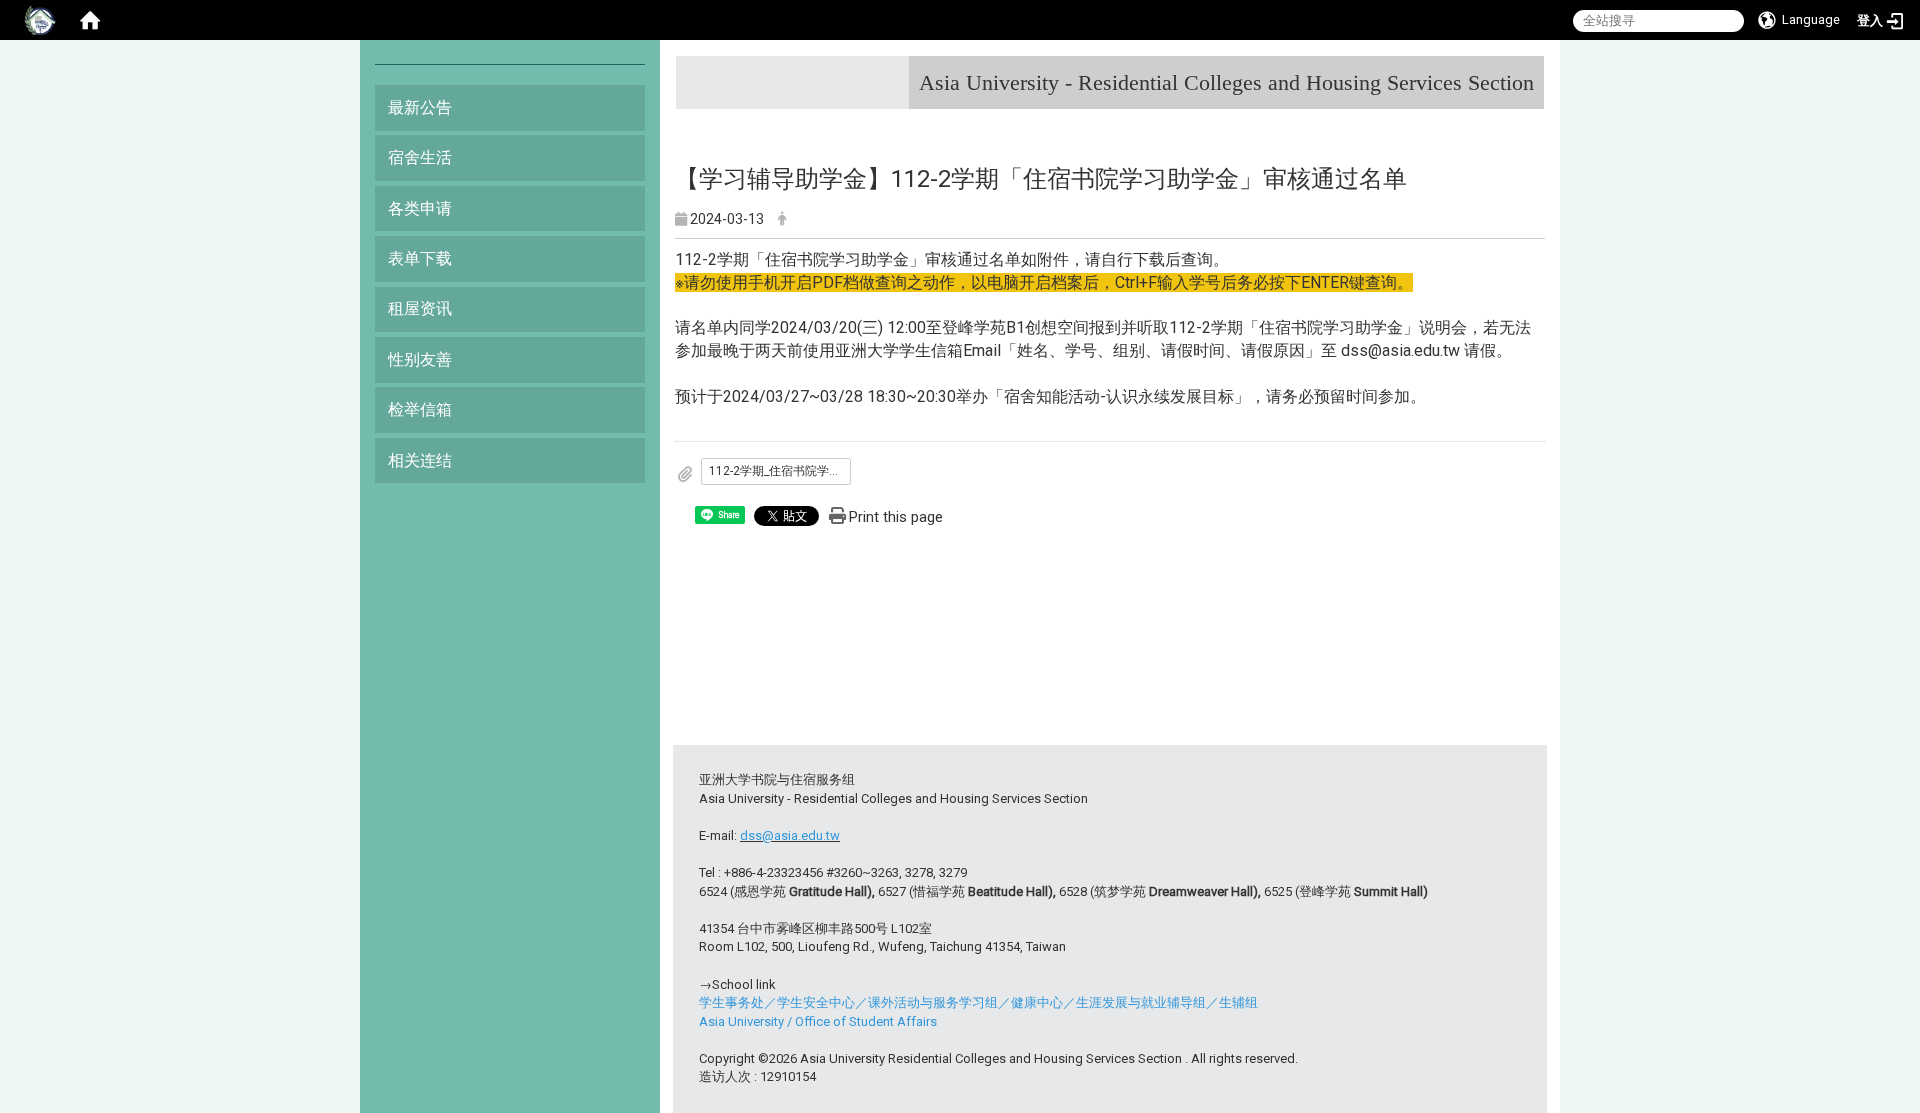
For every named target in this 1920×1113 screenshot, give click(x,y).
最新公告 (420, 107)
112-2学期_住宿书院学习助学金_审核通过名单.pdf (780, 471)
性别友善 (420, 359)
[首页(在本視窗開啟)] (90, 20)
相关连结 (420, 460)
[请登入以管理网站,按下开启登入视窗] (40, 20)
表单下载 (420, 258)
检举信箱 (420, 409)
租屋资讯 (420, 308)
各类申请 (420, 208)
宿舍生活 (420, 157)
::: (1526, 74)
